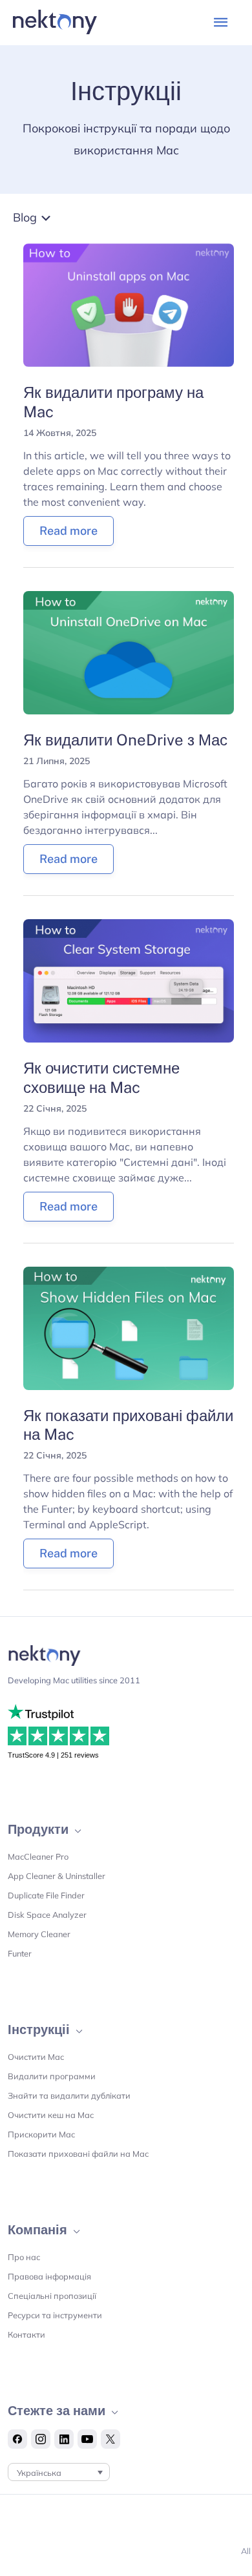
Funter (20, 1953)
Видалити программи (52, 2076)
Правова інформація (49, 2276)
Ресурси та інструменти (55, 2315)
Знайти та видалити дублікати (69, 2095)
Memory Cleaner (39, 1934)
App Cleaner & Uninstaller (57, 1876)
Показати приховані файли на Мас (78, 2154)
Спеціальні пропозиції (52, 2296)
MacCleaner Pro (38, 1856)
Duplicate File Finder (46, 1895)
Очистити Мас (36, 2057)
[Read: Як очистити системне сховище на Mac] (128, 980)
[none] (59, 2472)
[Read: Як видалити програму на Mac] (128, 304)
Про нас (24, 2257)
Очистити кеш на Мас (51, 2115)
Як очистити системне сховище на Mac (101, 1077)
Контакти (26, 2334)
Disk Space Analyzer (47, 1915)
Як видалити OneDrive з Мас (125, 740)
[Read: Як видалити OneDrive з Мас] (128, 652)
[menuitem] (59, 2472)
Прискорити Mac (41, 2134)
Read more (68, 531)
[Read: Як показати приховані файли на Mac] (128, 1327)
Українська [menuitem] (39, 2473)
